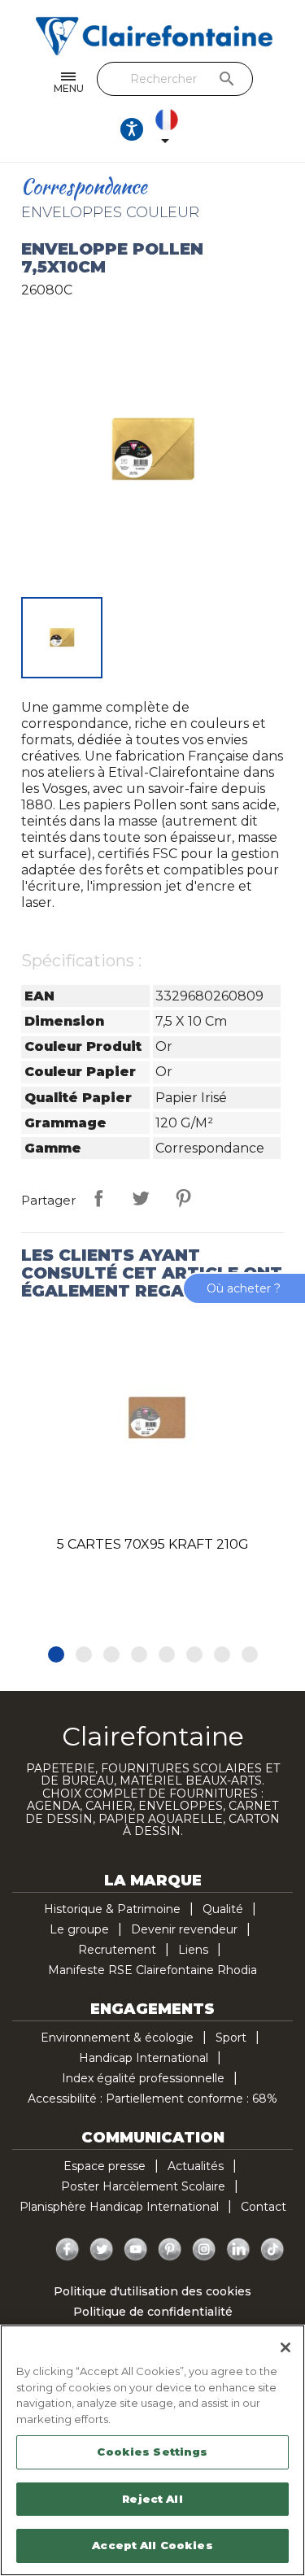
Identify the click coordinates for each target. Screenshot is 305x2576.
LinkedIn (238, 2250)
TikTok (272, 2250)
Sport (231, 2038)
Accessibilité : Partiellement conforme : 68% (152, 2099)
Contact (264, 2207)
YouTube (136, 2250)
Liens (193, 1950)
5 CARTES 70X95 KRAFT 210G (153, 1544)
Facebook (68, 2250)
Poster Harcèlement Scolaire (143, 2186)
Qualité (223, 1909)
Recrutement (117, 1950)
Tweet (141, 1198)
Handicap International (144, 2058)
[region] (152, 2450)
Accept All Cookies (152, 2545)
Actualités (196, 2166)
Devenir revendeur (184, 1929)
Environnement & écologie (117, 2038)
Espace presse (105, 2166)
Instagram (204, 2250)
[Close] (285, 2347)
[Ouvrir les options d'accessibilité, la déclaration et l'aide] (132, 129)
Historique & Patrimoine (112, 1909)
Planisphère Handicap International (119, 2207)
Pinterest (183, 1198)
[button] (56, 1654)
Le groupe (79, 1929)
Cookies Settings (152, 2452)
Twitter (102, 2250)
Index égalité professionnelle (143, 2078)
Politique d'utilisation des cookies (152, 2291)
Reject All (152, 2499)
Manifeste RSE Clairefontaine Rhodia (152, 1970)
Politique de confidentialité (153, 2312)
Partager (98, 1198)
